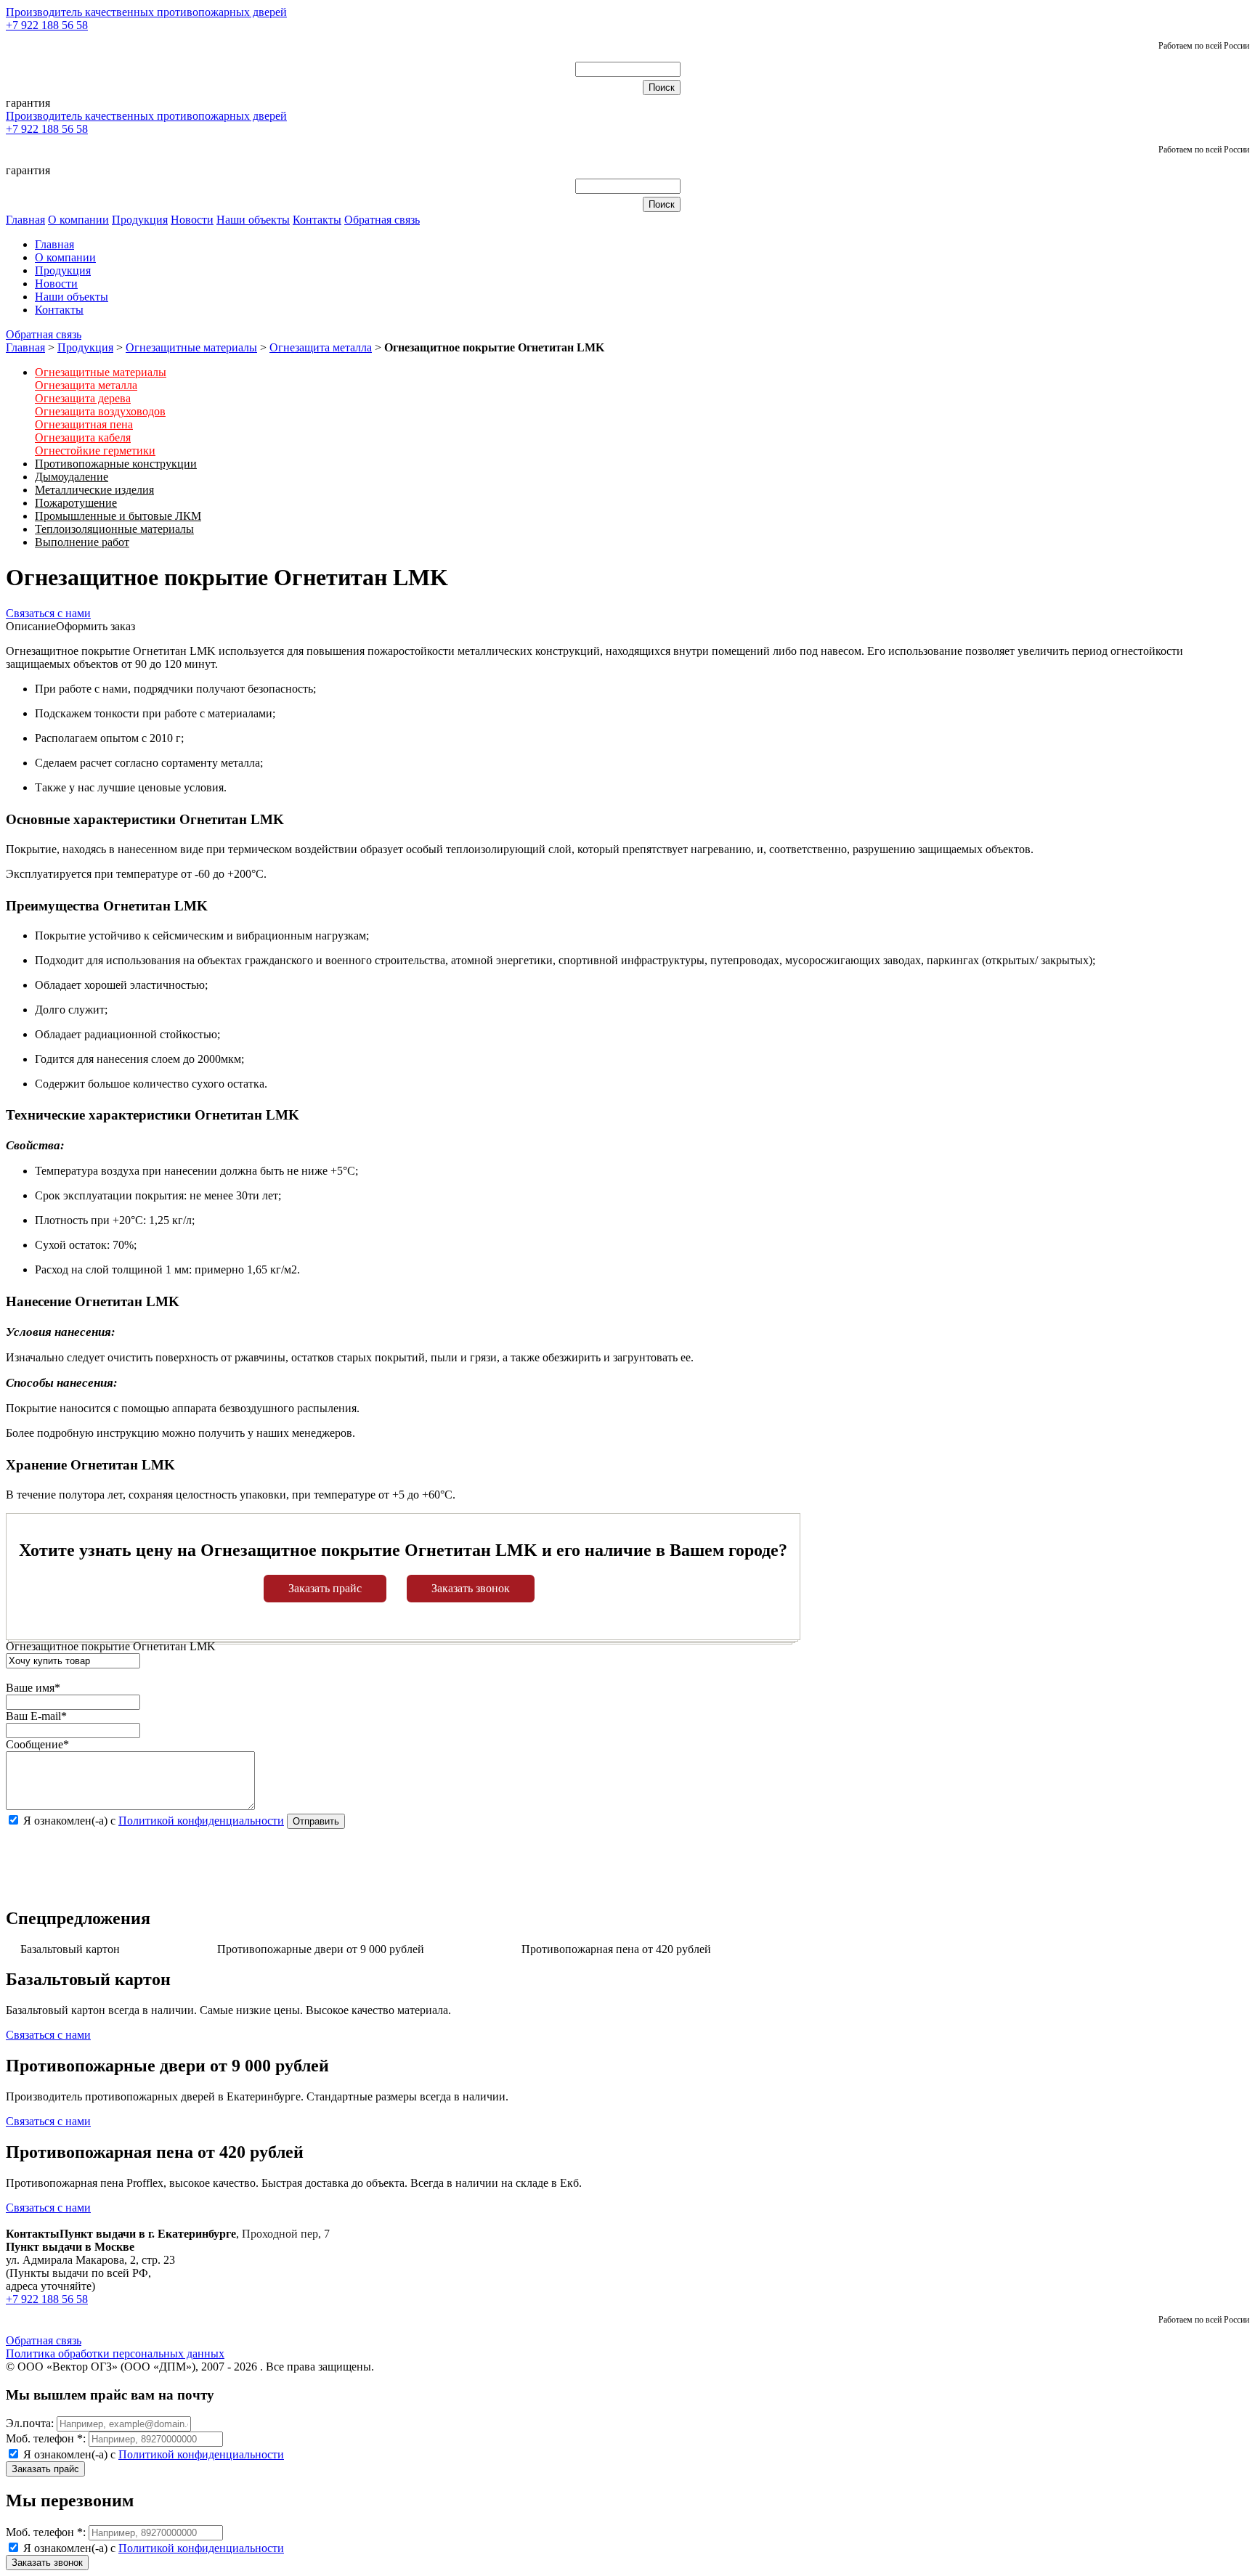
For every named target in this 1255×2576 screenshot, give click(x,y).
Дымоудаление (72, 477)
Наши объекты (253, 220)
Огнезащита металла (321, 347)
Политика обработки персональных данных (115, 2353)
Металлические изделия (94, 490)
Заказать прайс (325, 1588)
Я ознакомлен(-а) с (152, 2454)
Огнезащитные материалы (191, 347)
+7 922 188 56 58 (47, 25)
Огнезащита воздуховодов (100, 411)
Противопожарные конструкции (116, 464)
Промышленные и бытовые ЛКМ (118, 516)
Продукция (140, 220)
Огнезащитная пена (84, 424)
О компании (78, 220)
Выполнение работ (82, 542)
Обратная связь (382, 220)
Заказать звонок (471, 1588)
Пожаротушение (76, 503)
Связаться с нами (48, 613)
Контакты (317, 220)
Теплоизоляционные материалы (114, 529)
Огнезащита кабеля (83, 437)
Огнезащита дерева (83, 398)
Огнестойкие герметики (95, 451)
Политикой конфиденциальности (201, 1821)
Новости (192, 220)
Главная (25, 220)
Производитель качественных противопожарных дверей (146, 12)
